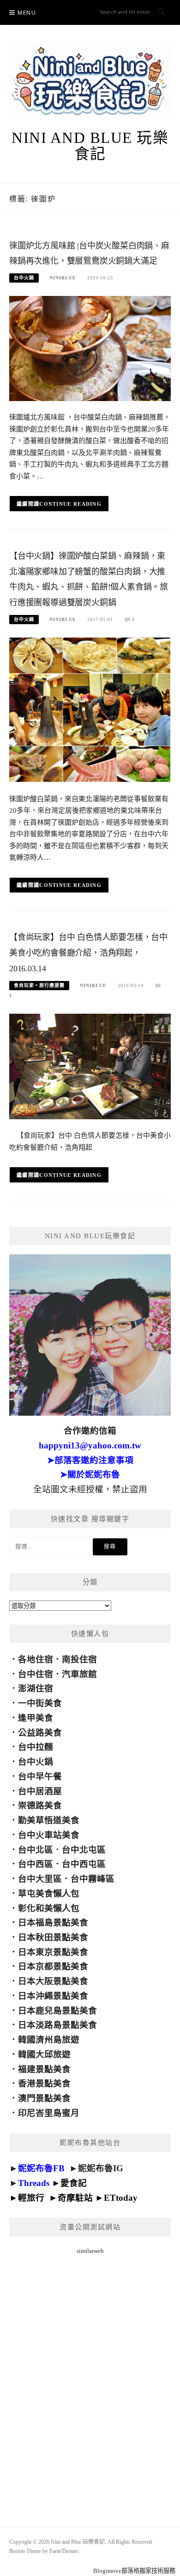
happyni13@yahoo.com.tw (90, 1445)
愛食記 (74, 2183)
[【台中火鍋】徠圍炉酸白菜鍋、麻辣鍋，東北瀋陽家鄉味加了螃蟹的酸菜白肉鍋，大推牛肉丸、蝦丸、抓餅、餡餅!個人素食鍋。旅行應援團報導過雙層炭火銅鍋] (90, 709)
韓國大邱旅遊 (44, 2054)
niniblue (63, 278)
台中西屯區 (84, 1864)
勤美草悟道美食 (49, 1820)
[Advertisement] (90, 2380)
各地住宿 (36, 1659)
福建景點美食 (44, 2069)
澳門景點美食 (44, 2098)
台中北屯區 (84, 1850)
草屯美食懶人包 (49, 1894)
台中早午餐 (40, 1776)
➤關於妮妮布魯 (90, 1474)
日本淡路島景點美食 (57, 2025)
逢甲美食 (36, 1718)
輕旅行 (31, 2198)
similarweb (90, 2251)
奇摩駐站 (75, 2198)
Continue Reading (70, 504)
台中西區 (36, 1864)
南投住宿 (79, 1659)
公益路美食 (40, 1733)
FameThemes (64, 2551)
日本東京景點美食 (53, 1952)
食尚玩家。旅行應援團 (39, 985)
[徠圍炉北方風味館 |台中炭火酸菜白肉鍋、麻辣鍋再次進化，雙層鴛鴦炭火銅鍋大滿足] (90, 348)
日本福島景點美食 (53, 1923)
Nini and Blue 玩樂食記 (90, 146)
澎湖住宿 (36, 1688)
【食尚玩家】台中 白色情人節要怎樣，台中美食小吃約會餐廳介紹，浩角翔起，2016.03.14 (88, 953)
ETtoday (121, 2198)
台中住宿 (36, 1674)
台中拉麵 (36, 1747)
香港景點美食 (44, 2083)
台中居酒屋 (40, 1791)
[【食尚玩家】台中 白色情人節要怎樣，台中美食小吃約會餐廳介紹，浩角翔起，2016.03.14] (90, 1066)
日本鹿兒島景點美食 (57, 2011)
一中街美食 (40, 1703)
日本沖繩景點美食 (53, 1996)
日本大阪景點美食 (53, 1981)
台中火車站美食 (49, 1835)
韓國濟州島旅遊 (49, 2040)
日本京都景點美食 (53, 1966)
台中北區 (36, 1850)
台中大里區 (40, 1879)
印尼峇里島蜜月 (49, 2113)
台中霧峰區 (93, 1879)
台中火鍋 (24, 278)
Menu (27, 13)
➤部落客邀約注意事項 (90, 1460)
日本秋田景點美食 (53, 1937)
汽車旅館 (79, 1674)
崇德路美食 (40, 1805)
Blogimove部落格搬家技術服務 (134, 2571)
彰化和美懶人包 (49, 1908)
